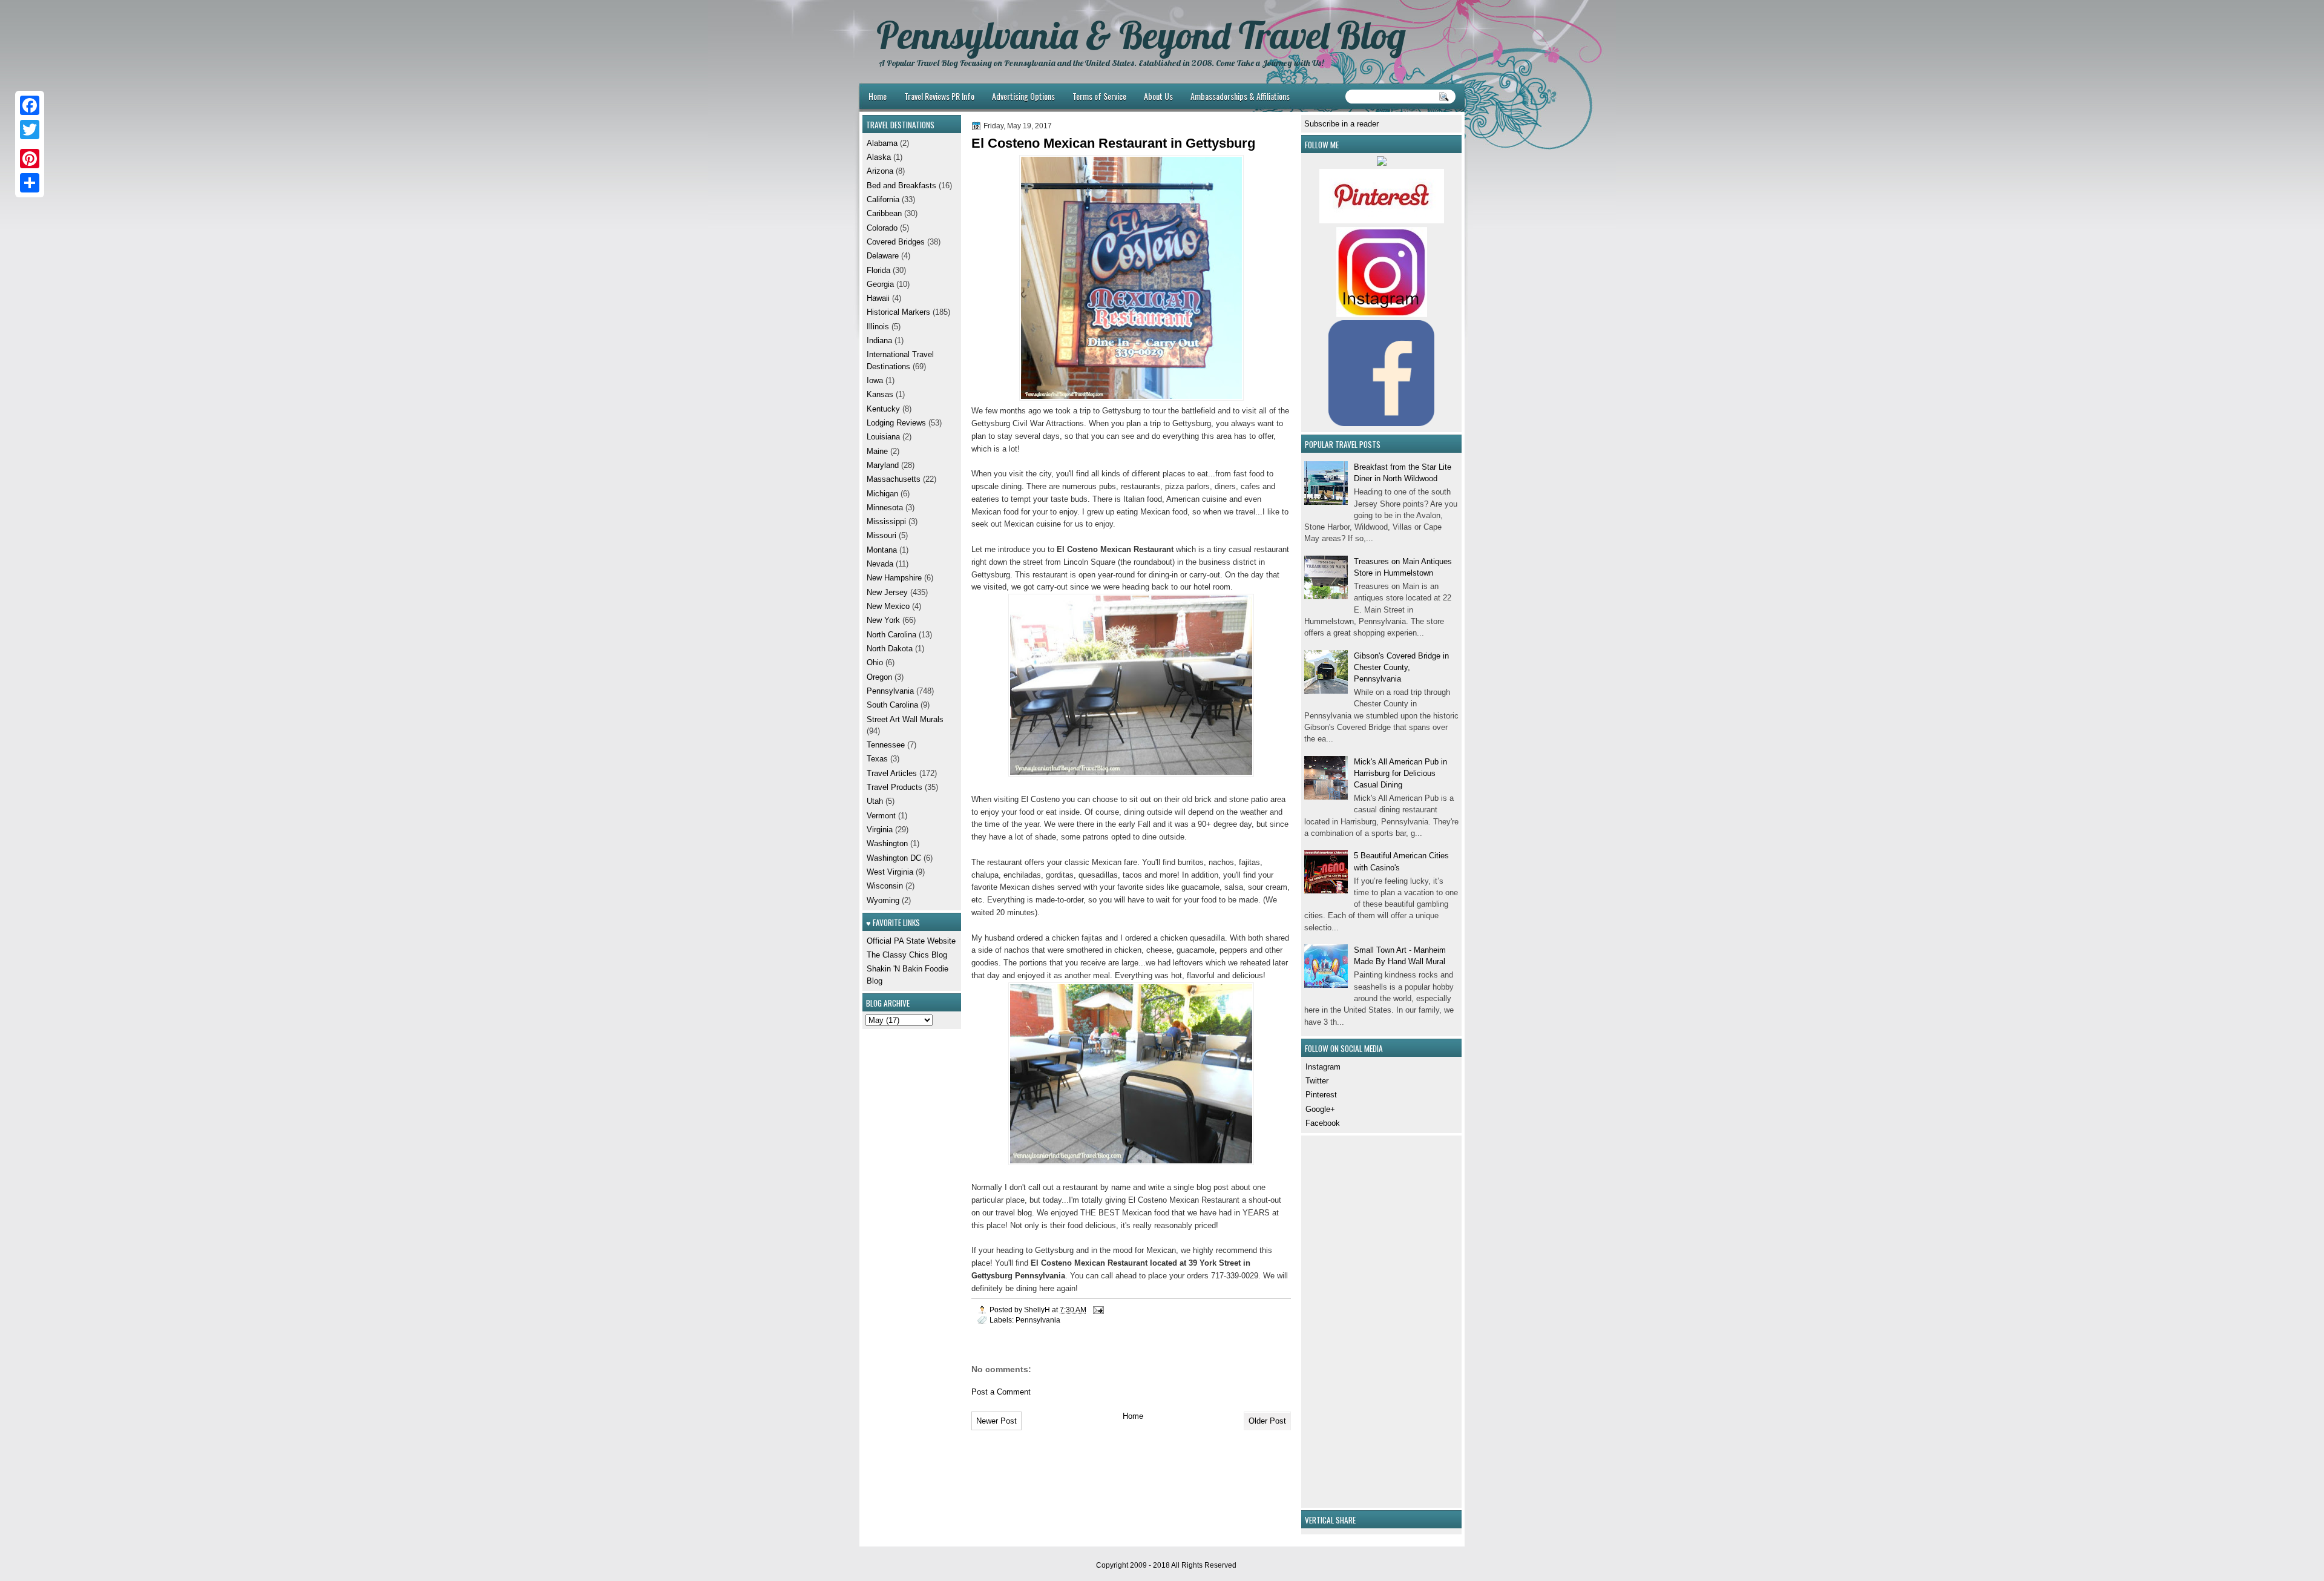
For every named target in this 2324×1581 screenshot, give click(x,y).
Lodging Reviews (896, 423)
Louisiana (883, 437)
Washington (887, 843)
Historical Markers (898, 312)
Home (878, 96)
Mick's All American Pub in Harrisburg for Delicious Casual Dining (1400, 774)
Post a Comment (1001, 1392)
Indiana (879, 340)
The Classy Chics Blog (907, 955)
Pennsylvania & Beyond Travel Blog (1141, 35)
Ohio (875, 662)
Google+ (1320, 1109)
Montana (882, 550)
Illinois (878, 327)
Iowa (875, 380)
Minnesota (885, 508)
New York (883, 620)
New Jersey (887, 592)
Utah (875, 801)
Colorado (882, 228)
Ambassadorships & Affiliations (1240, 96)
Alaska (879, 157)
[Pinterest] (30, 159)
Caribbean (884, 213)
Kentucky (883, 409)
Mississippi (886, 521)
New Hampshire (894, 578)
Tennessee (886, 745)
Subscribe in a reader (1341, 124)
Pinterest (1321, 1095)
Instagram (1323, 1067)
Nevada (880, 564)
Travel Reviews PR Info (939, 96)
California (883, 199)
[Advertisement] (1341, 1320)
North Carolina (891, 635)
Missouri (881, 535)
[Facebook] (30, 105)
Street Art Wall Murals (905, 719)
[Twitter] (30, 130)
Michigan (882, 494)
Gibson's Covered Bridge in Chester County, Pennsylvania (1401, 668)
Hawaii (878, 298)
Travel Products (894, 787)
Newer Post (996, 1421)
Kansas (880, 394)
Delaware (883, 256)
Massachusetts (894, 479)
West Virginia (890, 872)
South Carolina (892, 705)
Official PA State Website (911, 941)
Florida (878, 270)
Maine (877, 451)
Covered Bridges (896, 242)
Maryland (883, 465)
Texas (877, 759)
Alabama (882, 143)
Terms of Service (1099, 96)
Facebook (1323, 1123)
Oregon (879, 677)
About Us (1158, 96)
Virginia (880, 830)
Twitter (1317, 1081)
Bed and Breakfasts (901, 186)
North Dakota (890, 649)
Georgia (880, 284)
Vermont (881, 816)
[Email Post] (1098, 1310)
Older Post (1267, 1421)
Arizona (880, 171)
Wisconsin (885, 886)
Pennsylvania (1038, 1320)
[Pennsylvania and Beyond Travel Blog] (1382, 221)
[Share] (30, 183)
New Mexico (888, 606)
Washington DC (894, 858)
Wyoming (883, 900)
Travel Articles (892, 773)
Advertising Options (1023, 96)
